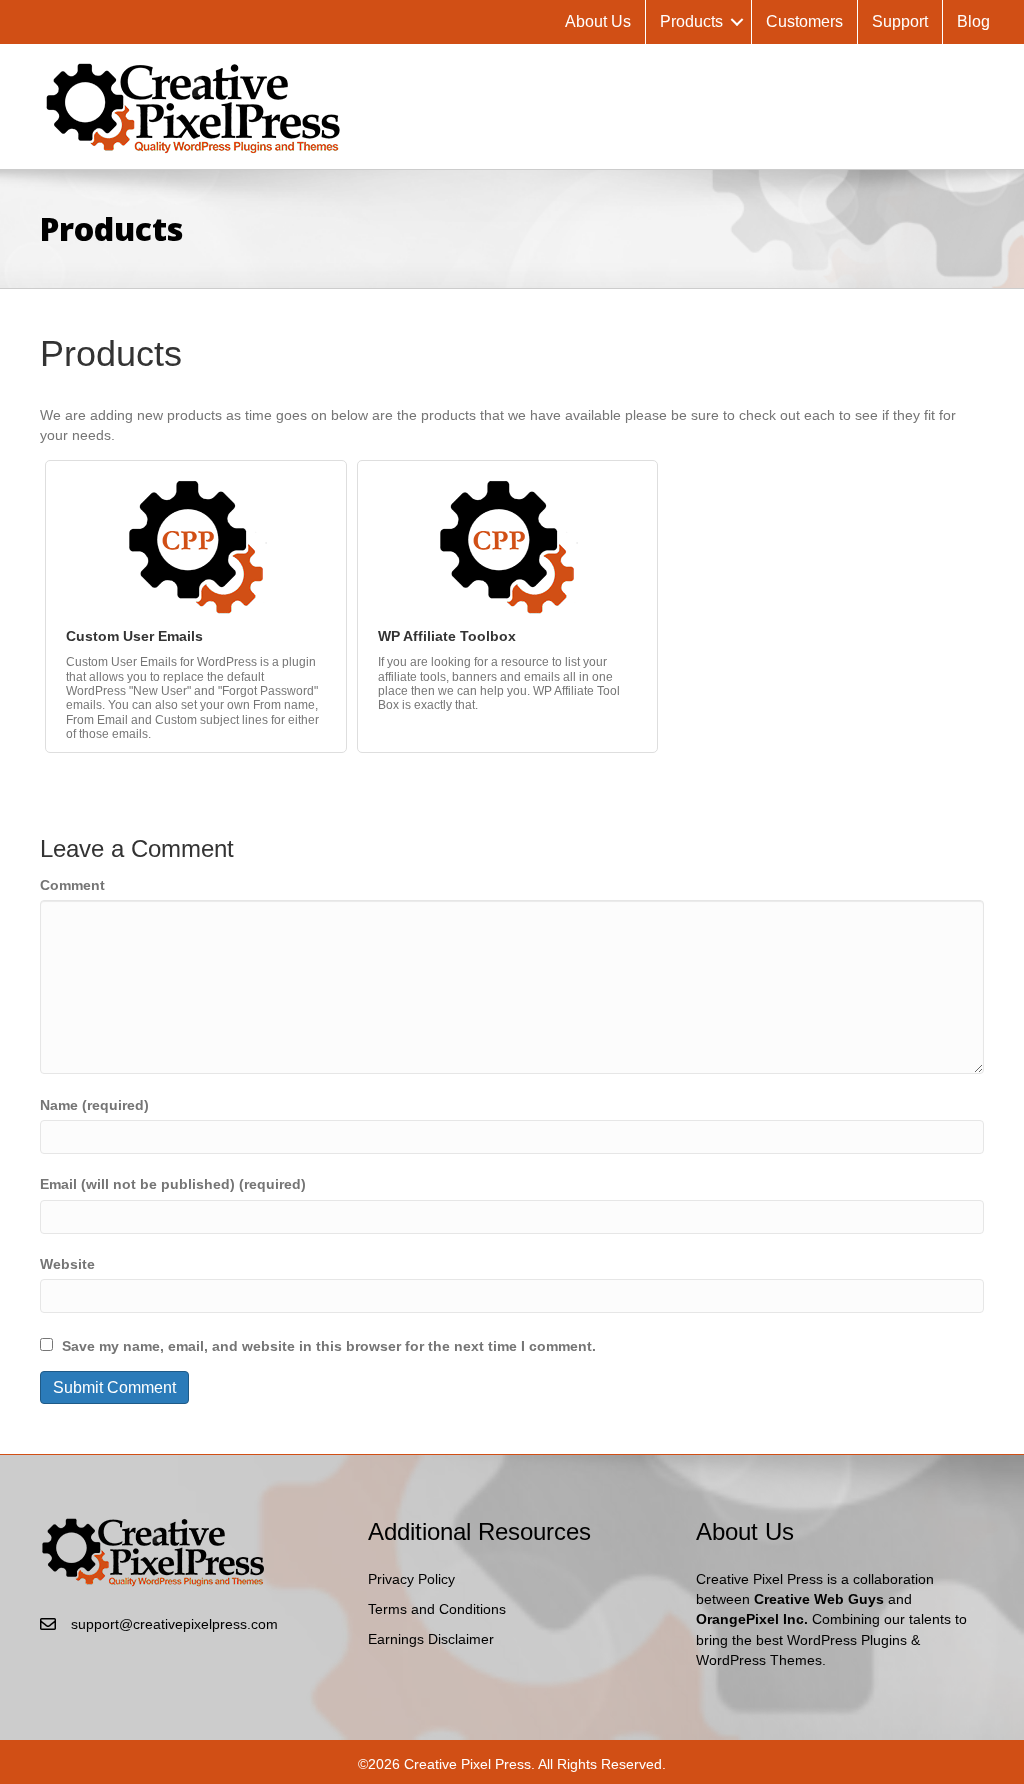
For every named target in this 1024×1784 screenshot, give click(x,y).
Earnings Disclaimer (431, 1639)
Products (691, 21)
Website (67, 1264)
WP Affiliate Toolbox (447, 636)
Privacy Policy (411, 1579)
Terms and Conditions (437, 1609)
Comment (72, 885)
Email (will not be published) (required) (173, 1184)
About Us (598, 21)
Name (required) (94, 1105)
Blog (973, 21)
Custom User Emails (134, 636)
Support (900, 21)
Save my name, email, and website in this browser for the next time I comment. (329, 1346)
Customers (804, 21)
